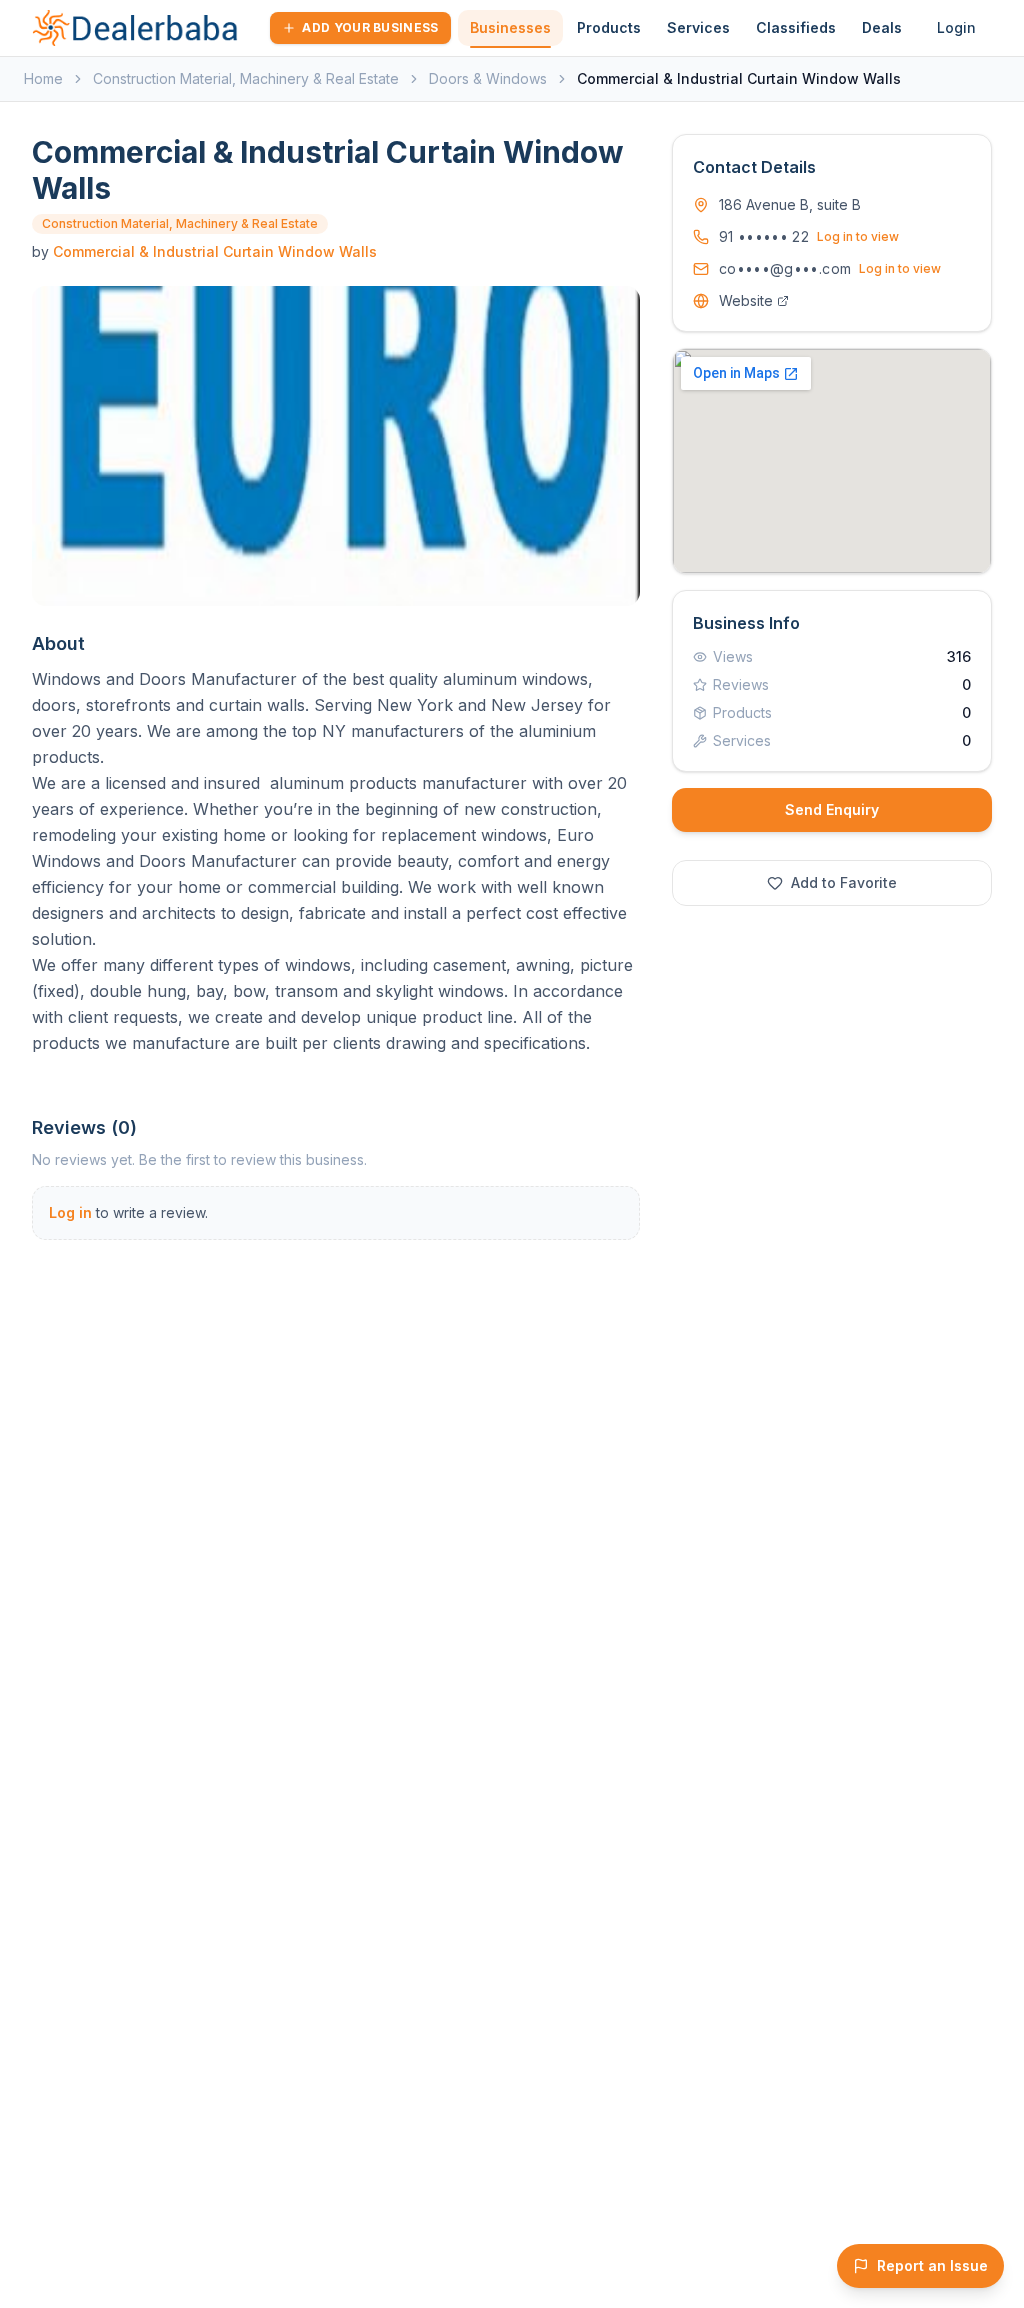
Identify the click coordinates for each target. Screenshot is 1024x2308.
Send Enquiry (832, 809)
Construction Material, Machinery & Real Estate (246, 78)
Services (698, 27)
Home (43, 78)
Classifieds (796, 27)
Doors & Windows (488, 78)
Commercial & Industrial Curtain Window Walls (215, 251)
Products (609, 27)
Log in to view (858, 236)
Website (746, 300)
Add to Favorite (844, 882)
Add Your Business (370, 27)
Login (956, 27)
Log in (70, 1212)
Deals (882, 27)
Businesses (510, 27)
